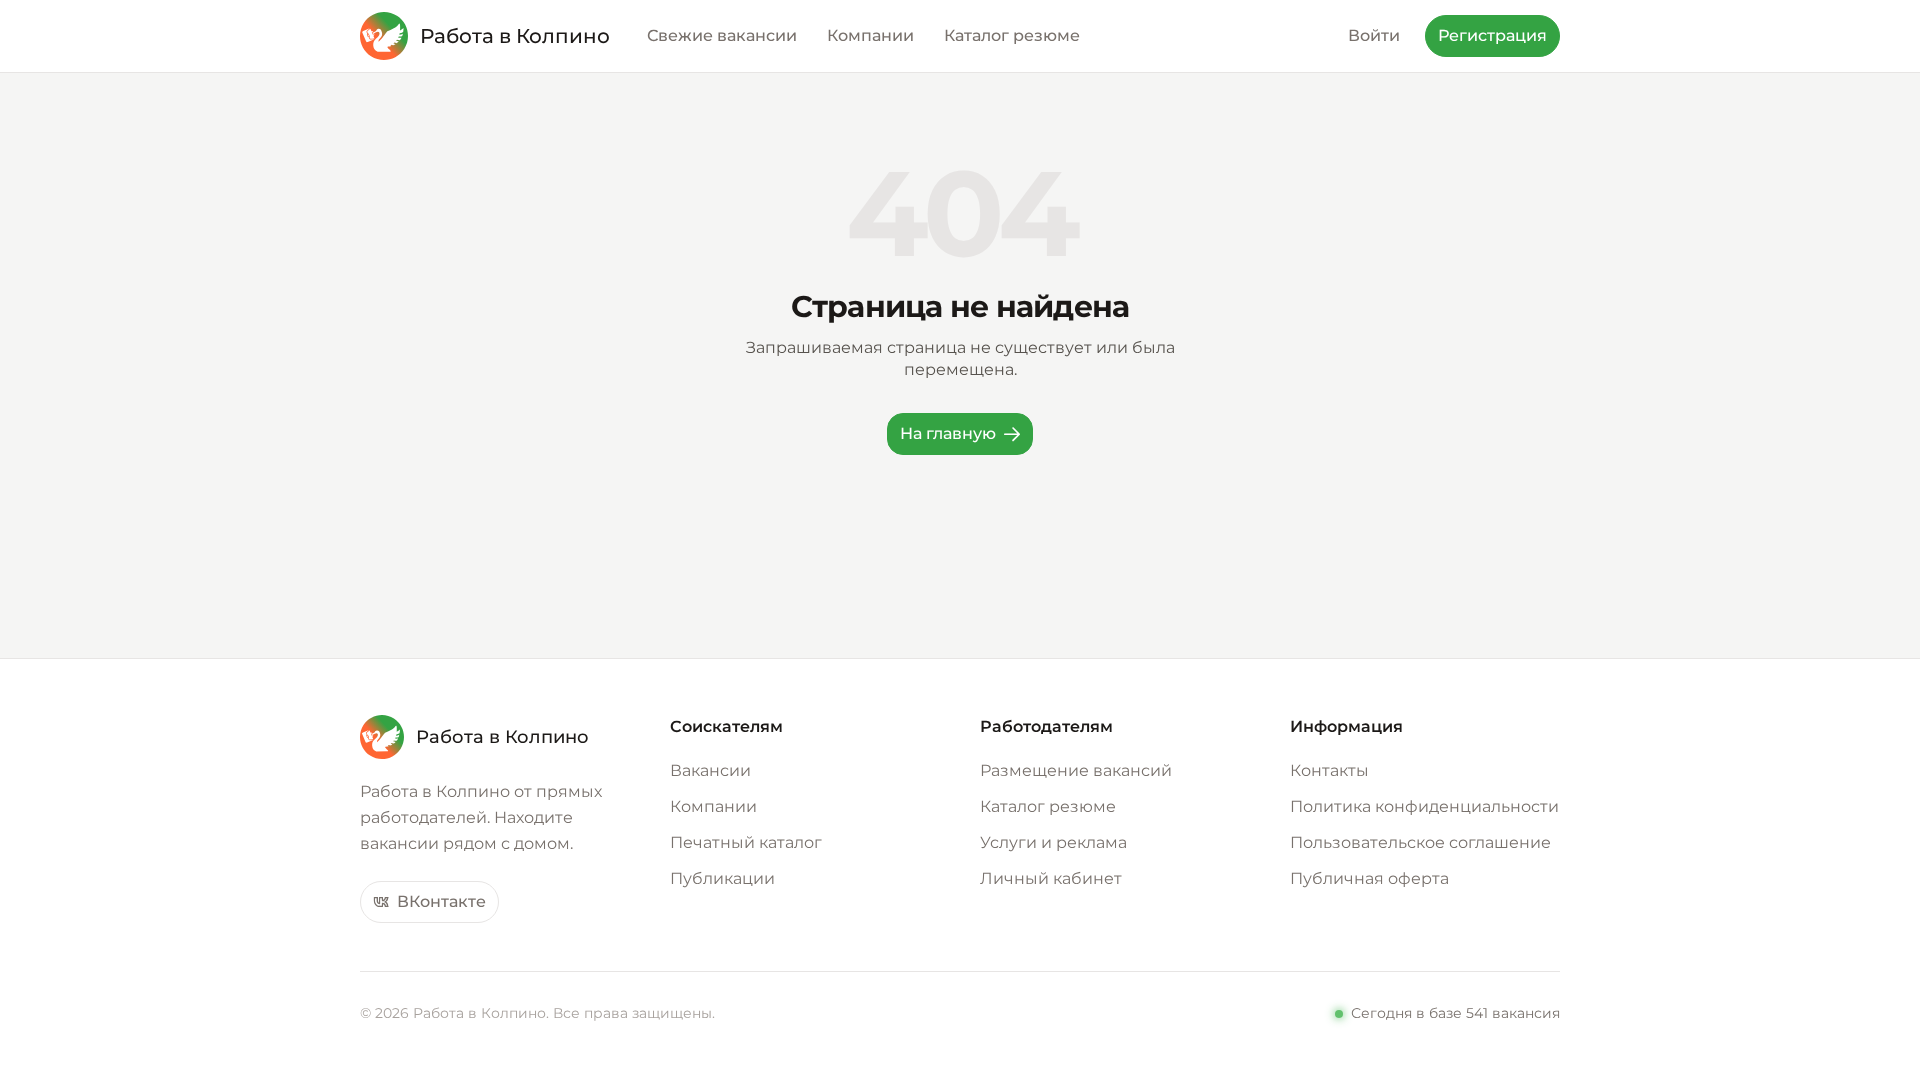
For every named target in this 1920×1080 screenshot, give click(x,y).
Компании (713, 806)
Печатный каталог (746, 842)
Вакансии (710, 770)
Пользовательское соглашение (1420, 842)
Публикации (722, 878)
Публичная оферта (1369, 878)
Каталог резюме (1048, 806)
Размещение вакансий (1076, 770)
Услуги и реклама (1053, 842)
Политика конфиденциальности (1424, 806)
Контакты (1329, 770)
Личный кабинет (1051, 878)
